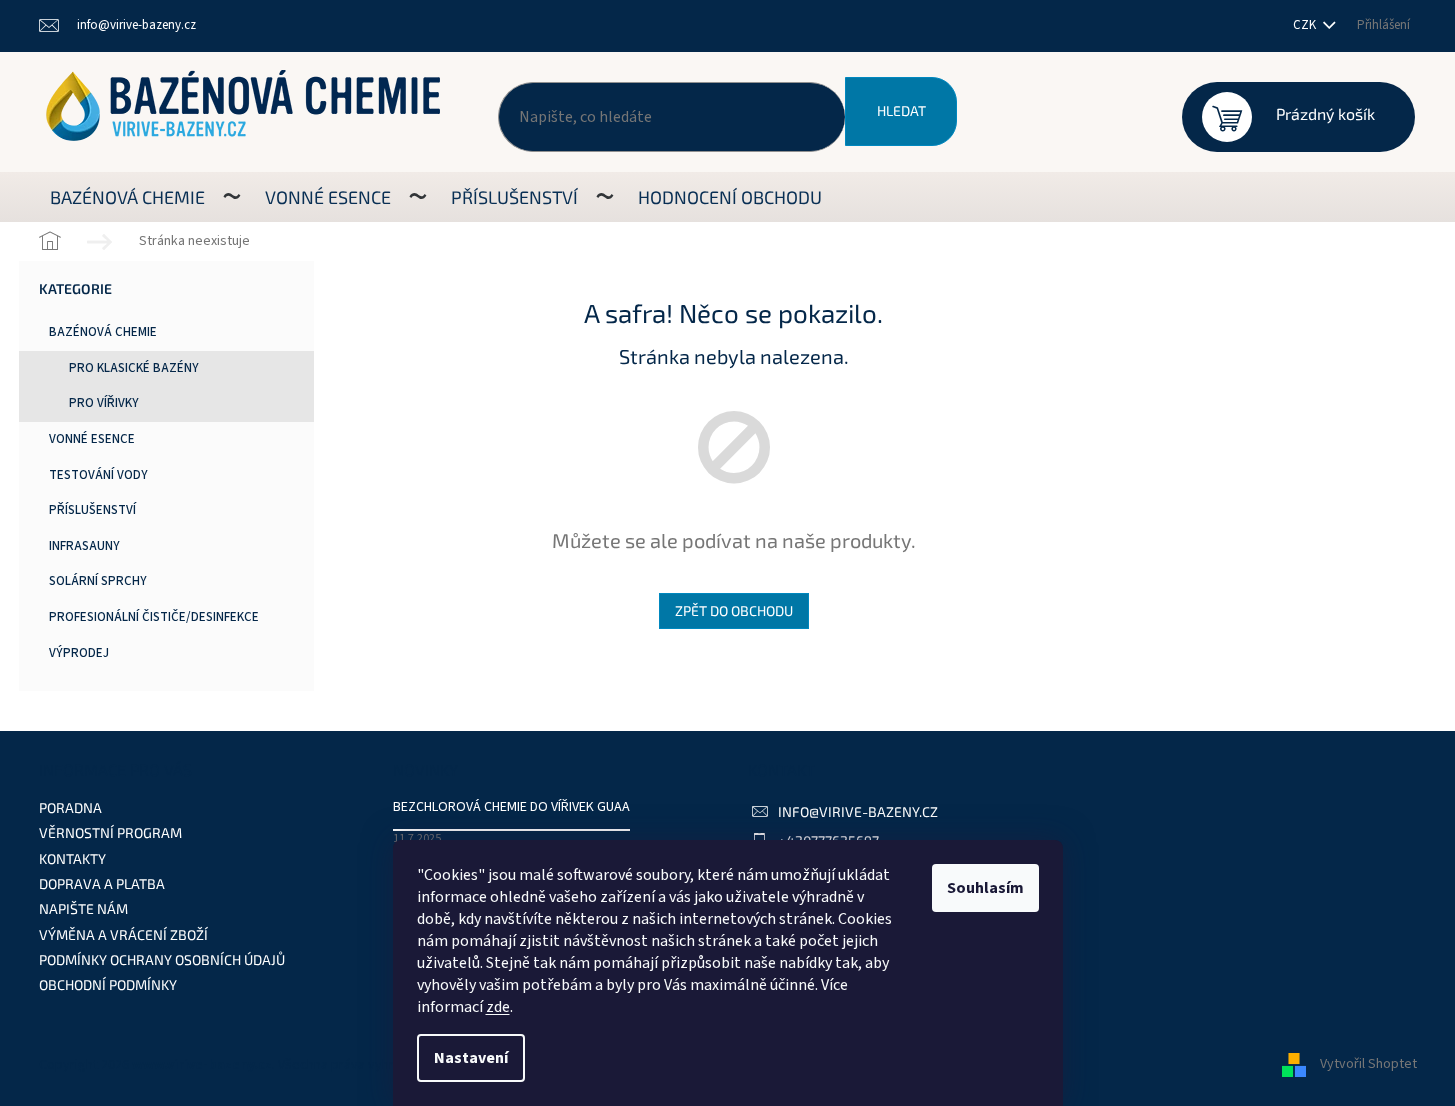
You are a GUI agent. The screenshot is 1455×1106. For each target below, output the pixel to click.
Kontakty (72, 858)
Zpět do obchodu (734, 610)
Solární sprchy (98, 581)
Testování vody (98, 475)
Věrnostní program (110, 832)
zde (498, 1007)
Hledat (901, 110)
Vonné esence (92, 439)
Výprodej (79, 653)
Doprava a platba (102, 883)
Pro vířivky (104, 403)
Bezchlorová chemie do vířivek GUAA (511, 807)
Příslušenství (92, 510)
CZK (1306, 25)
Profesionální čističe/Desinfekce (154, 617)
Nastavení (471, 1058)
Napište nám (83, 908)
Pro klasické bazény (134, 368)
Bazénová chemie (103, 332)
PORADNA (70, 807)
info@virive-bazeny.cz (858, 811)
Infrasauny (84, 546)
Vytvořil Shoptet (1368, 1065)
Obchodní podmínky (108, 984)
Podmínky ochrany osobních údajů (162, 959)
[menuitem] (127, 197)
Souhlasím (985, 888)
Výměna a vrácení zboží (123, 934)
